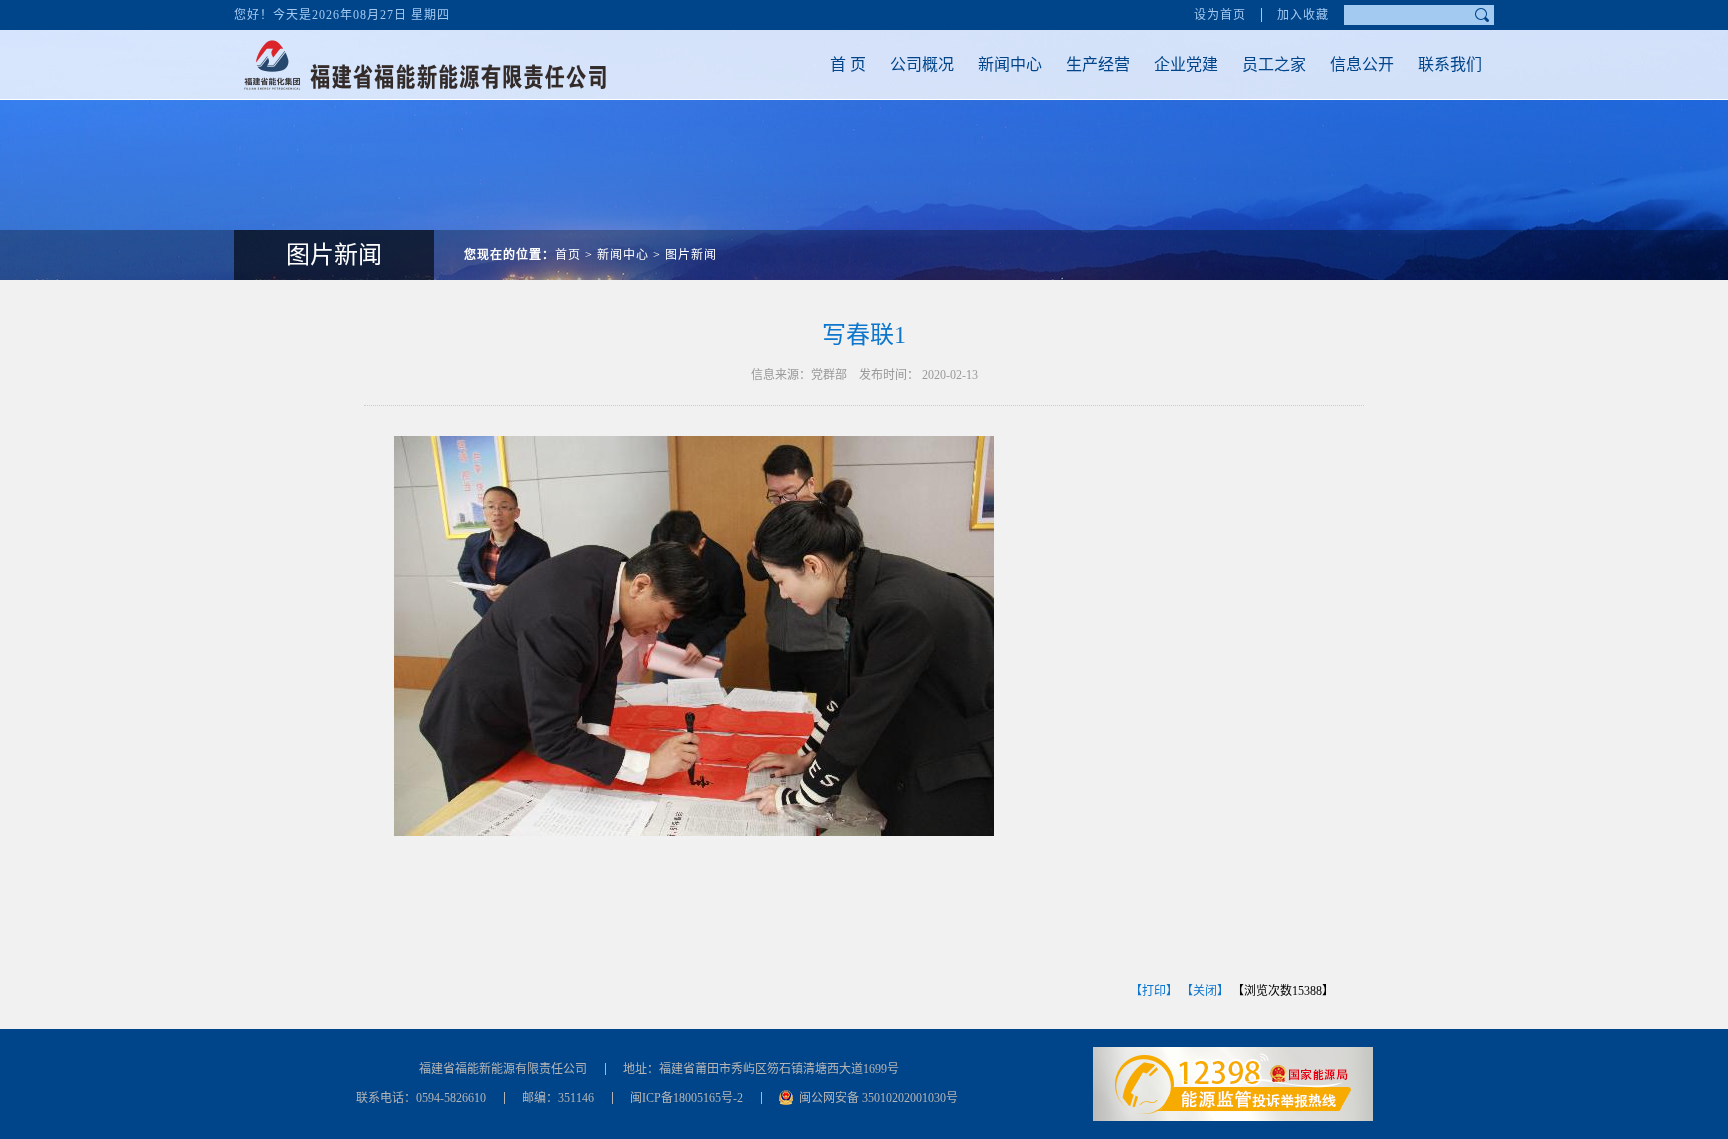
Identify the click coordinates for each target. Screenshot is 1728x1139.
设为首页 (1220, 15)
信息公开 (1362, 64)
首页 (568, 255)
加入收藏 (1303, 15)
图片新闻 (691, 255)
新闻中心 (1010, 64)
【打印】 (1154, 991)
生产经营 (1098, 64)
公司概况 (922, 64)
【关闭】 (1205, 991)
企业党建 (1186, 64)
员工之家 (1274, 64)
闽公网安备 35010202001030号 (878, 1098)
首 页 (848, 64)
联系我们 (1450, 64)
